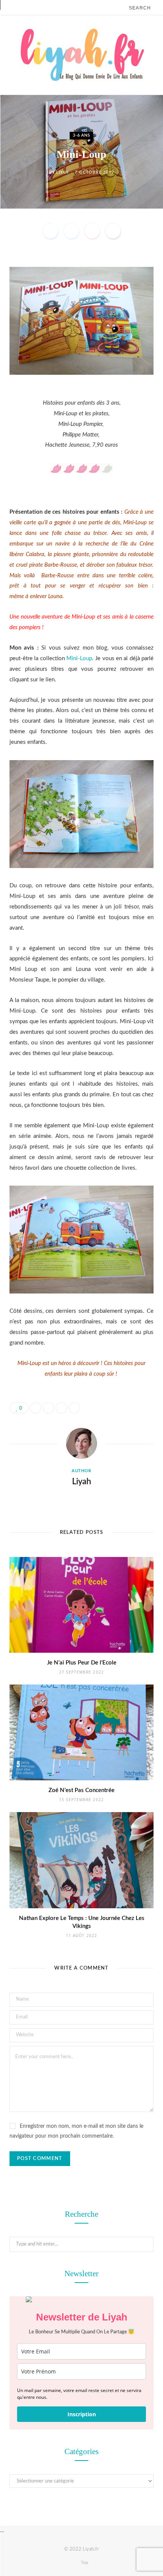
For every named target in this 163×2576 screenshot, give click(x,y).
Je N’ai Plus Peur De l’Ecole (82, 1663)
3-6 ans (81, 135)
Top (84, 2562)
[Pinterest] (92, 231)
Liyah (62, 172)
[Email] (113, 231)
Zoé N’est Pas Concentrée (81, 1790)
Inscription (82, 2414)
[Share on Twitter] (71, 231)
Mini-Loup (79, 658)
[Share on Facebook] (50, 231)
